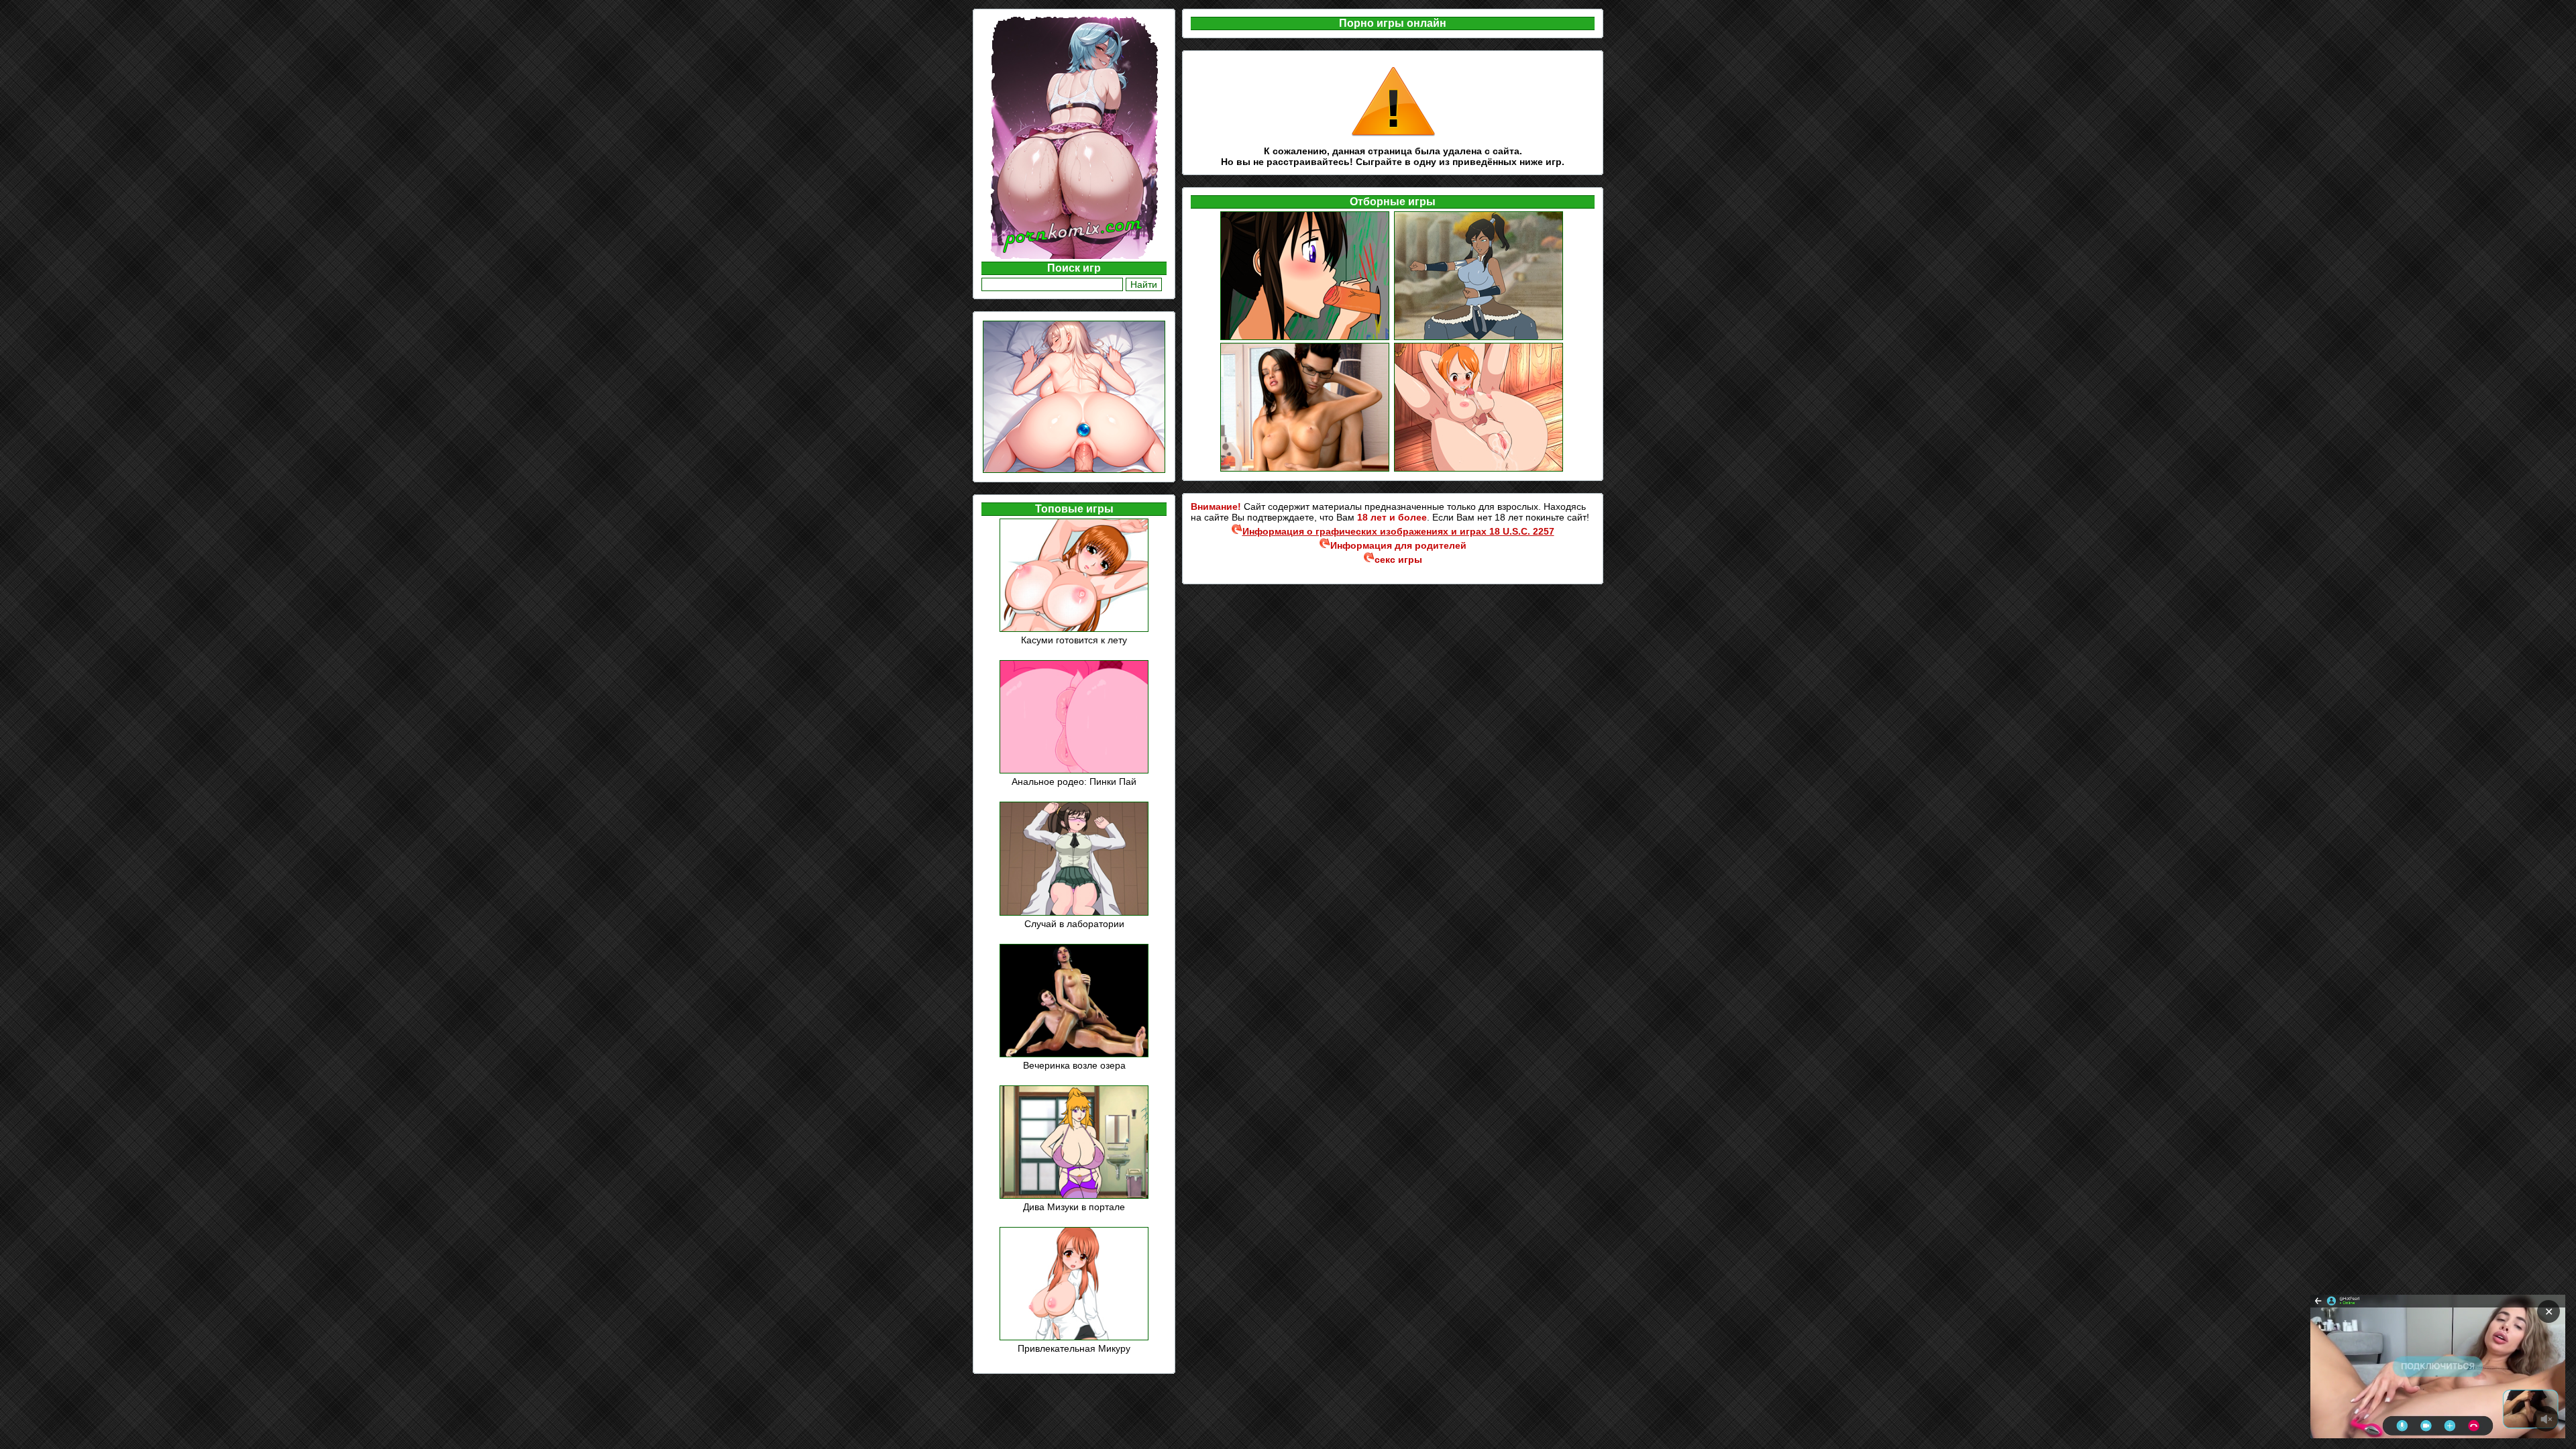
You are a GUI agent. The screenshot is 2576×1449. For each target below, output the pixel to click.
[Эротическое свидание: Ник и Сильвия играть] (1306, 470)
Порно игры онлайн (1393, 23)
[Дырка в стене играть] (1306, 338)
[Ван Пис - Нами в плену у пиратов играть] (1480, 470)
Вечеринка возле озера (1074, 1065)
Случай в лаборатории (1074, 924)
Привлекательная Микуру (1074, 1348)
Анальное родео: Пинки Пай (1074, 782)
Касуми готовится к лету (1074, 640)
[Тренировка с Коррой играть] (1480, 338)
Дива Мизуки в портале (1074, 1207)
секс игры (1398, 559)
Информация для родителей (1398, 545)
